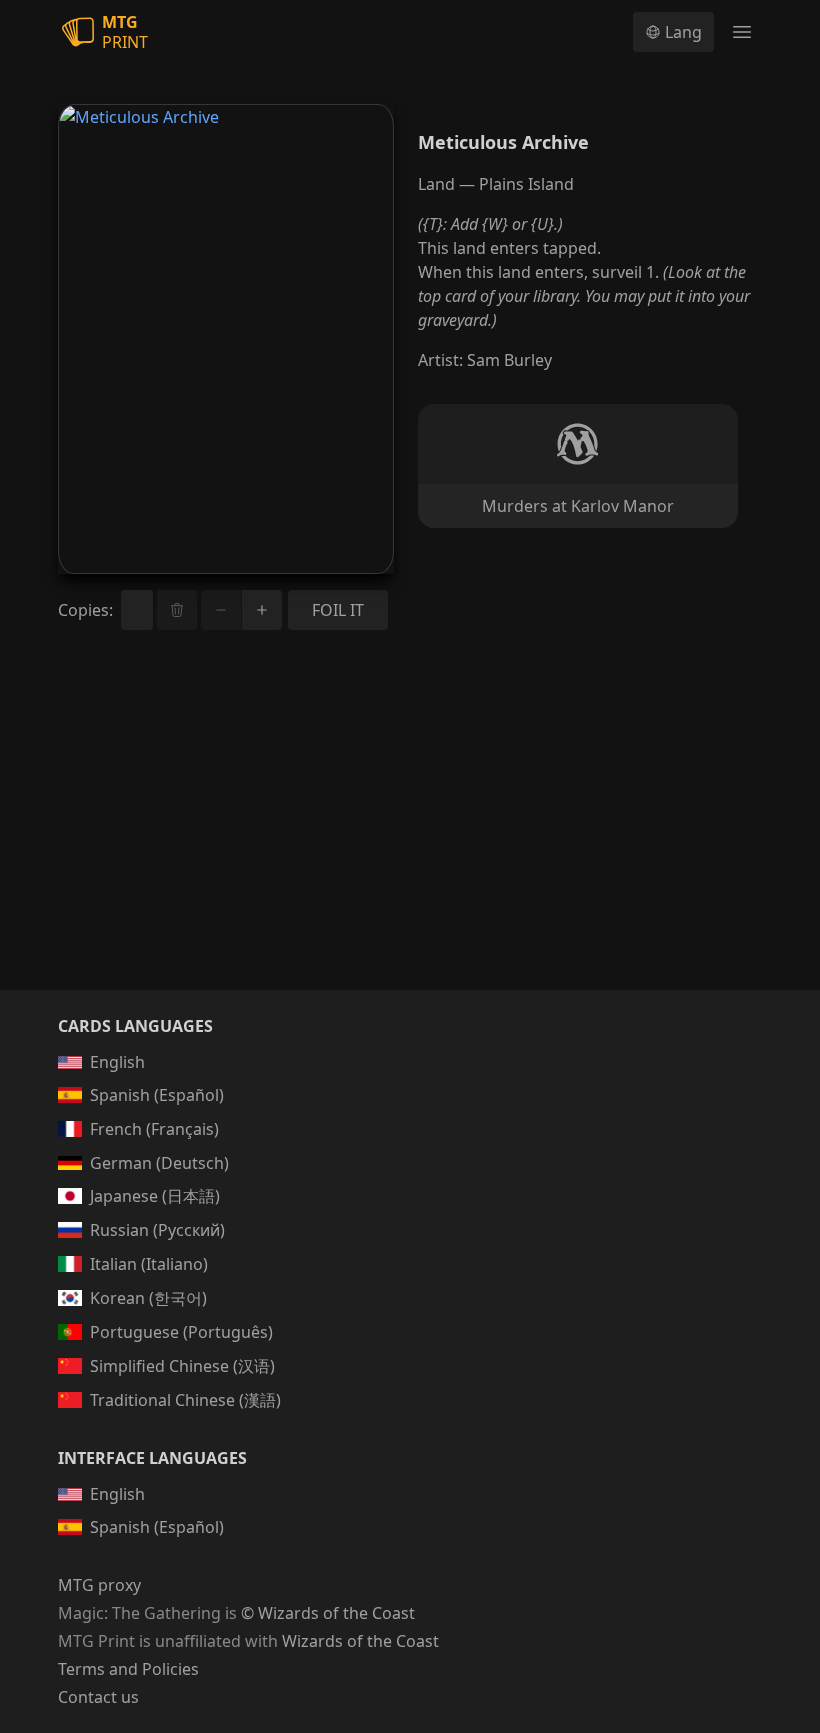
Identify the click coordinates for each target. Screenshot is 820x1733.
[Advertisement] (410, 834)
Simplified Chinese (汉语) (182, 1366)
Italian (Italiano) (149, 1264)
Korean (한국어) (148, 1298)
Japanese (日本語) (155, 1196)
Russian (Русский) (157, 1230)
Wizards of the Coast (360, 1641)
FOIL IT (338, 610)
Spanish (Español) (157, 1095)
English (117, 1062)
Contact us (98, 1697)
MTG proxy (99, 1585)
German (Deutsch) (159, 1163)
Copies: (85, 610)
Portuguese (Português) (181, 1332)
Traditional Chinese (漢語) (185, 1400)
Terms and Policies (128, 1669)
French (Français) (154, 1129)
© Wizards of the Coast (328, 1613)
